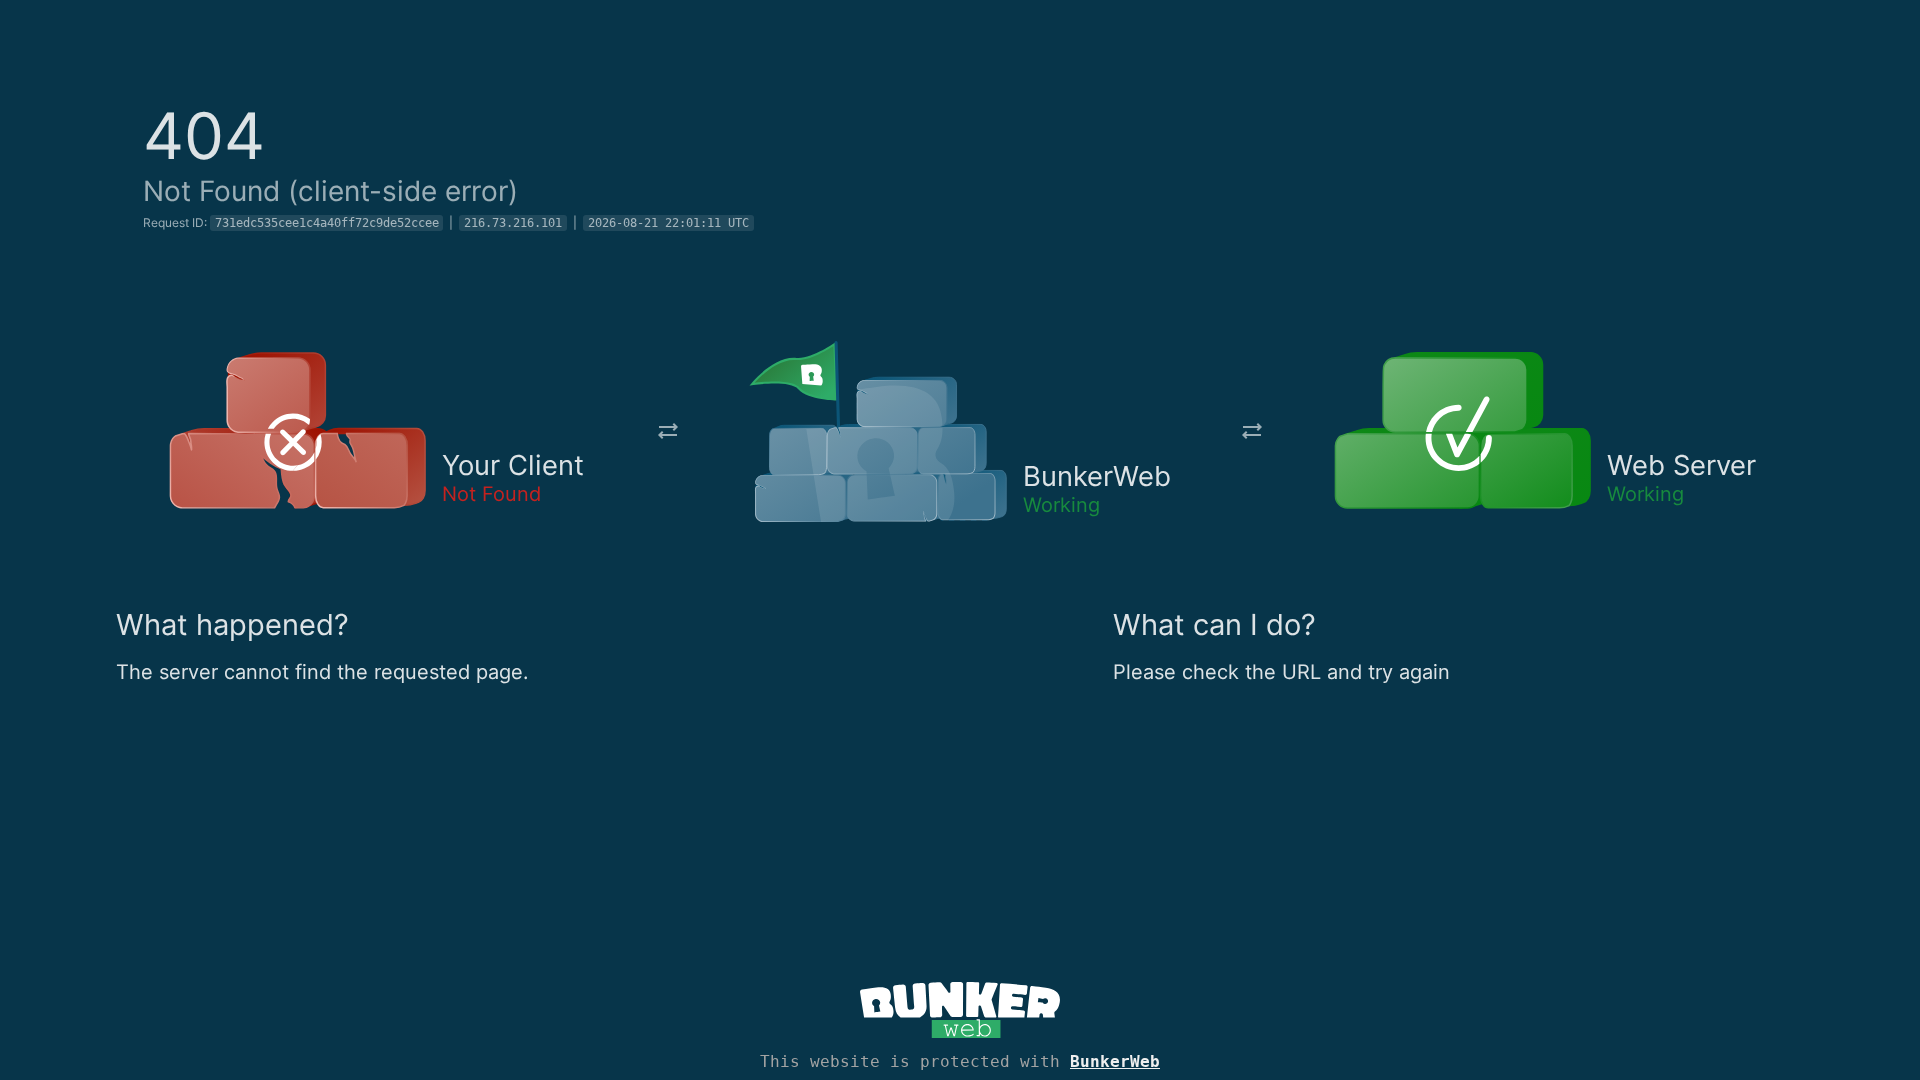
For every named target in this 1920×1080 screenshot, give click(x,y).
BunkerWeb (1115, 1061)
